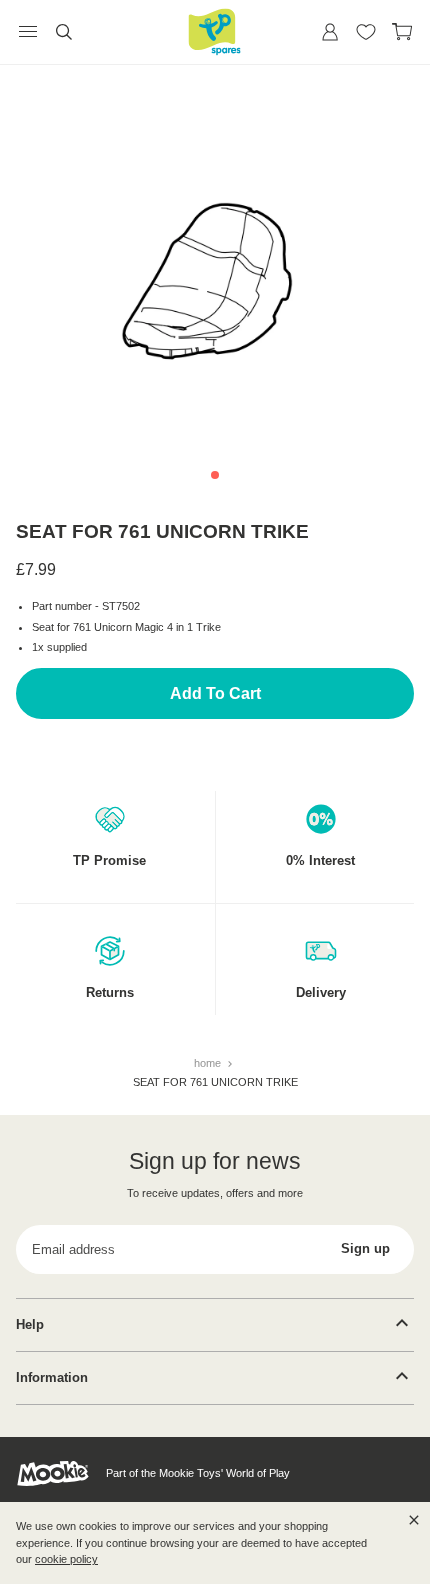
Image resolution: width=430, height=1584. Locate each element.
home (209, 1063)
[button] (215, 475)
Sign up (365, 1248)
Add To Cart (215, 693)
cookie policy (66, 1559)
